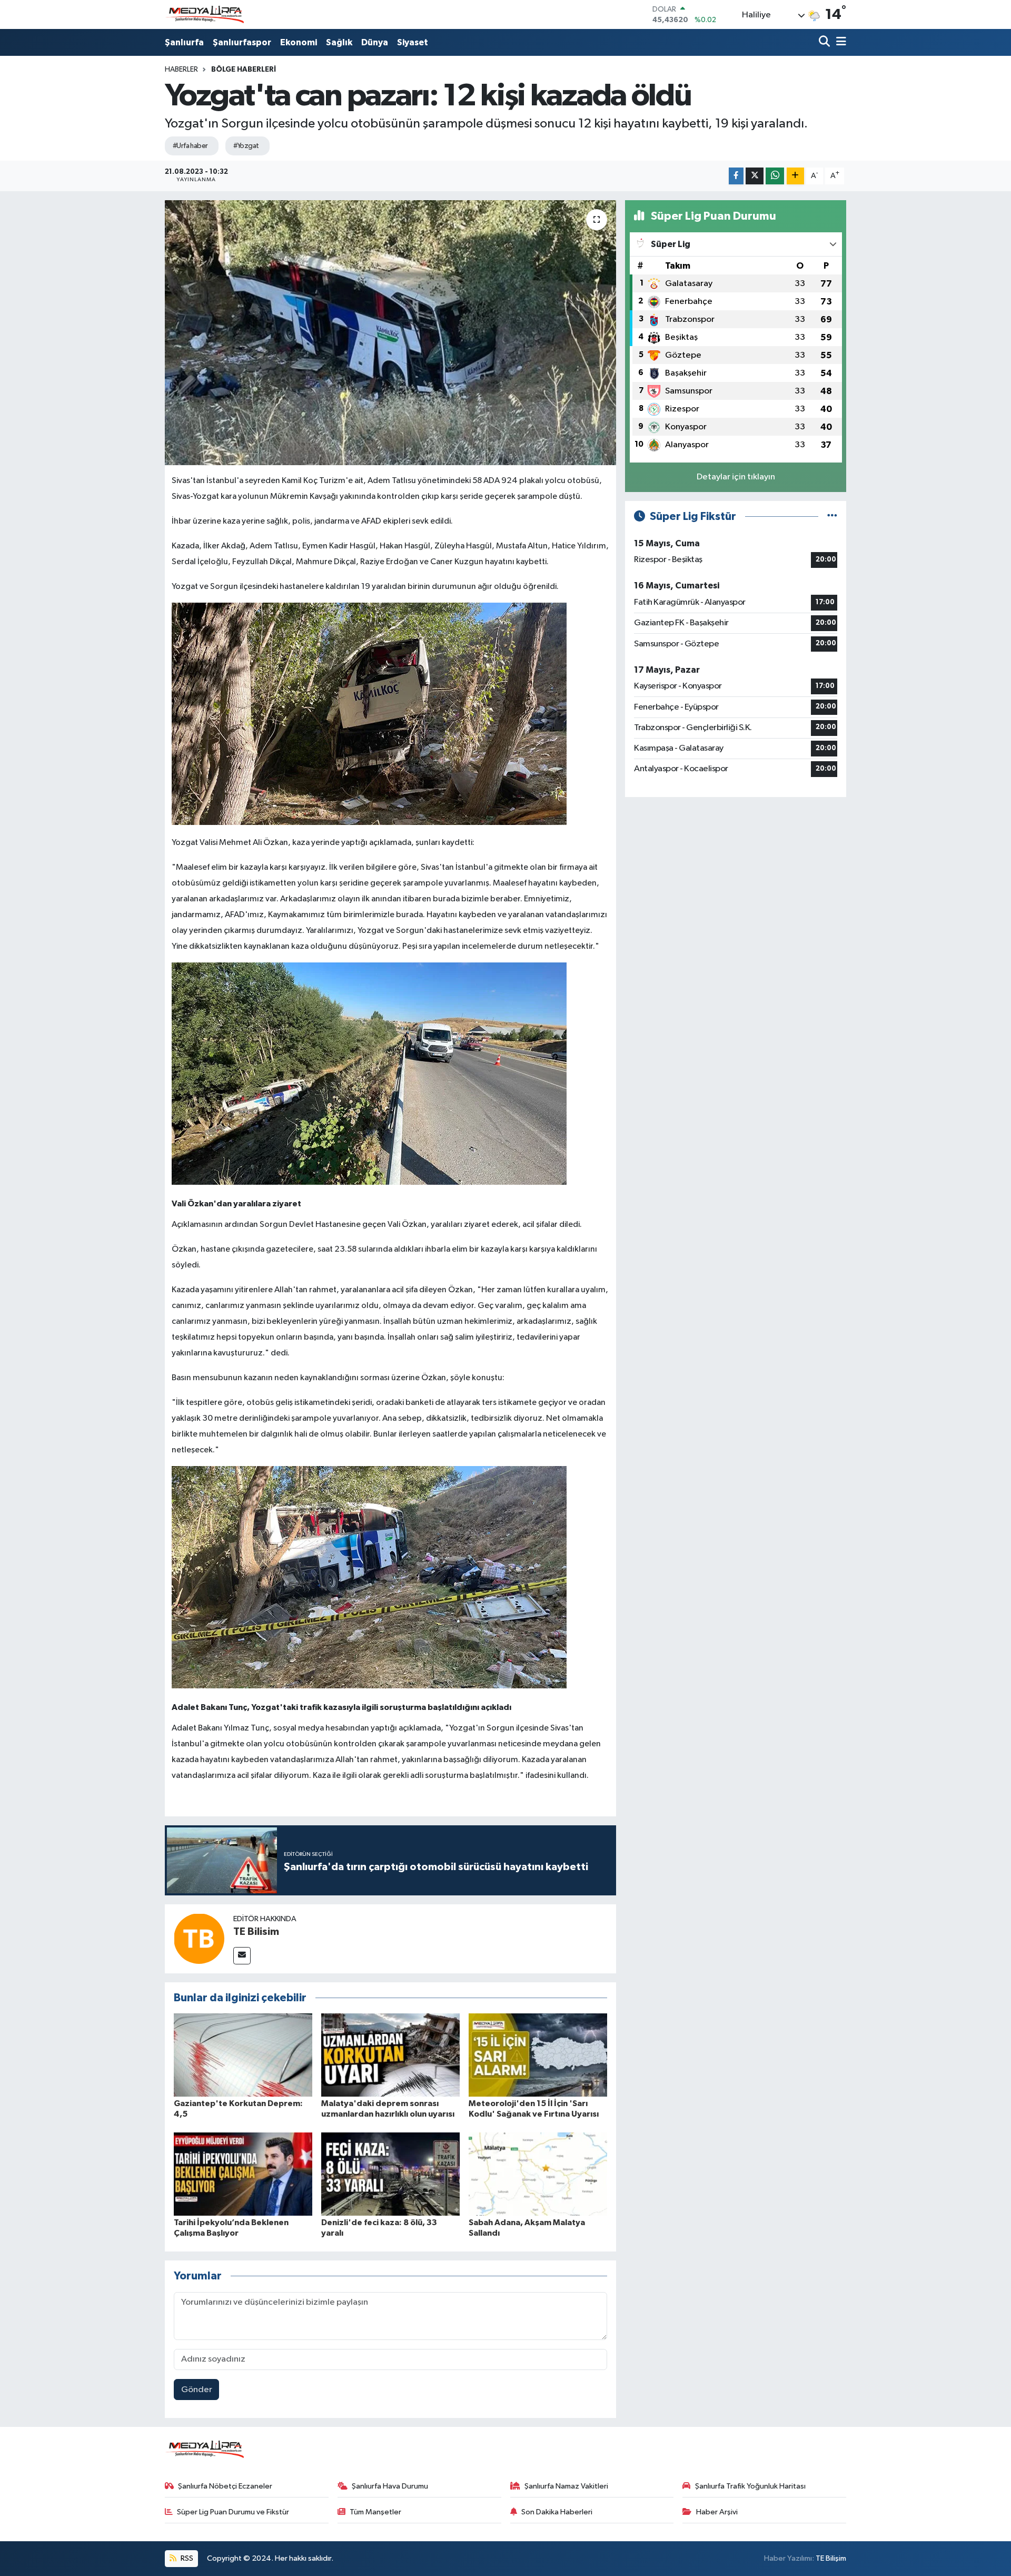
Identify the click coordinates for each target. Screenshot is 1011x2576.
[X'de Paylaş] (755, 176)
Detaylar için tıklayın (736, 477)
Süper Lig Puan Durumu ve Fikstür (233, 2512)
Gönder (197, 2390)
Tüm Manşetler (375, 2512)
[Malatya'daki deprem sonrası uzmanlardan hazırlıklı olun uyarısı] (390, 2055)
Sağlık (339, 42)
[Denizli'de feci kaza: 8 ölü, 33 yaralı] (390, 2174)
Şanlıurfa (184, 42)
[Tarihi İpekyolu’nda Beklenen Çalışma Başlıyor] (243, 2174)
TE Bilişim (831, 2558)
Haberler (181, 70)
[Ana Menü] (839, 42)
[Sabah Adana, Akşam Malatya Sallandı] (538, 2174)
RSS (186, 2558)
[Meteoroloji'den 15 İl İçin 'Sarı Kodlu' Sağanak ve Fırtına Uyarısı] (538, 2055)
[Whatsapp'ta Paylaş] (775, 176)
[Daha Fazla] (795, 176)
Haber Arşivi (717, 2512)
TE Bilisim (256, 1932)
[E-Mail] (242, 1956)
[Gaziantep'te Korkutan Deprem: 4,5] (243, 2055)
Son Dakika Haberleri (557, 2512)
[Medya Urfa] (204, 15)
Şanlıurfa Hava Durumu (390, 2486)
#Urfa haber (190, 146)
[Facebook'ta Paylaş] (736, 176)
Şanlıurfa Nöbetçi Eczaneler (225, 2486)
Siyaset (413, 42)
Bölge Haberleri (244, 70)
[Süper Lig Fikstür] (832, 517)
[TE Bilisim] (199, 1938)
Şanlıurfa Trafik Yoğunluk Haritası (750, 2486)
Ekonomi (299, 42)
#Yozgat (246, 146)
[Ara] (825, 42)
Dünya (375, 42)
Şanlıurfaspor (242, 42)
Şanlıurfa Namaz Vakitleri (566, 2486)
